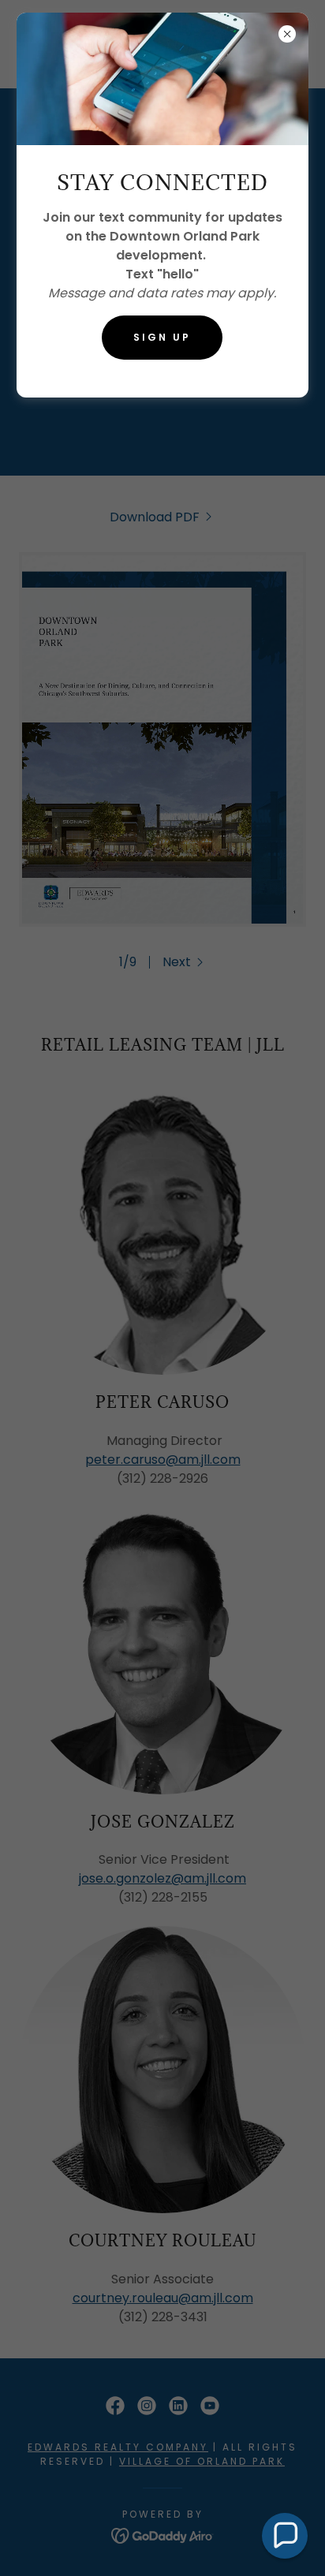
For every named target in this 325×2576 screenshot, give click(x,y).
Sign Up (162, 337)
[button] (285, 2536)
